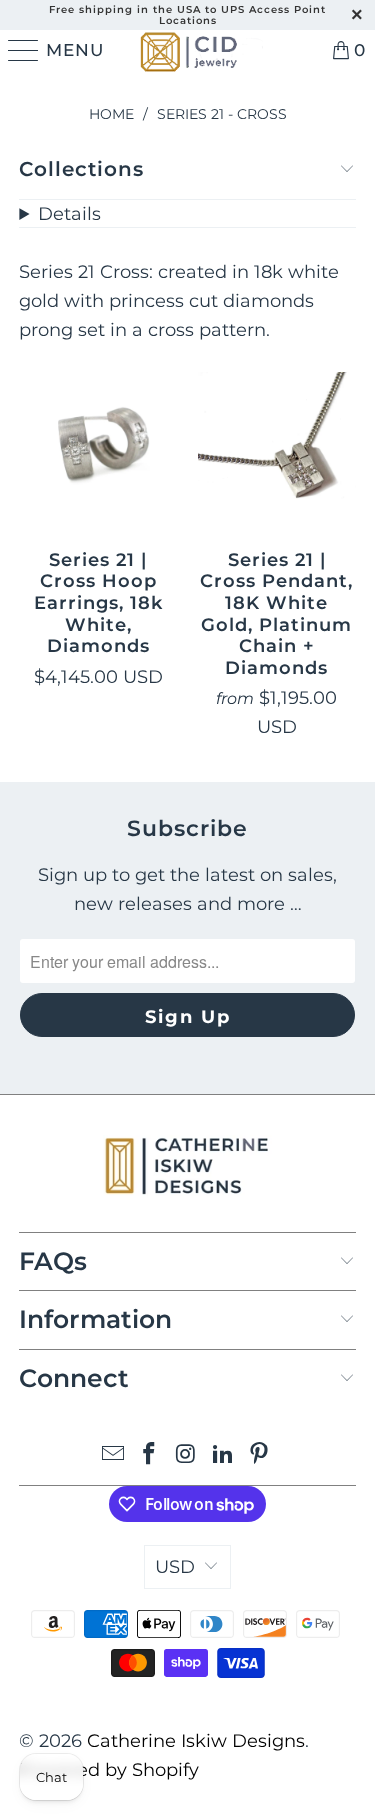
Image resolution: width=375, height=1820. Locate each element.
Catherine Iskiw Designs (196, 1741)
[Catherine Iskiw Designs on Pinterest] (260, 1455)
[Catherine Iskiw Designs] (187, 50)
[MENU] (20, 50)
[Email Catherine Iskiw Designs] (113, 1455)
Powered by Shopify (109, 1770)
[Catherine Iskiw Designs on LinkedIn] (223, 1455)
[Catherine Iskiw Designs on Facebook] (150, 1455)
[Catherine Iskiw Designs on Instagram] (187, 1455)
